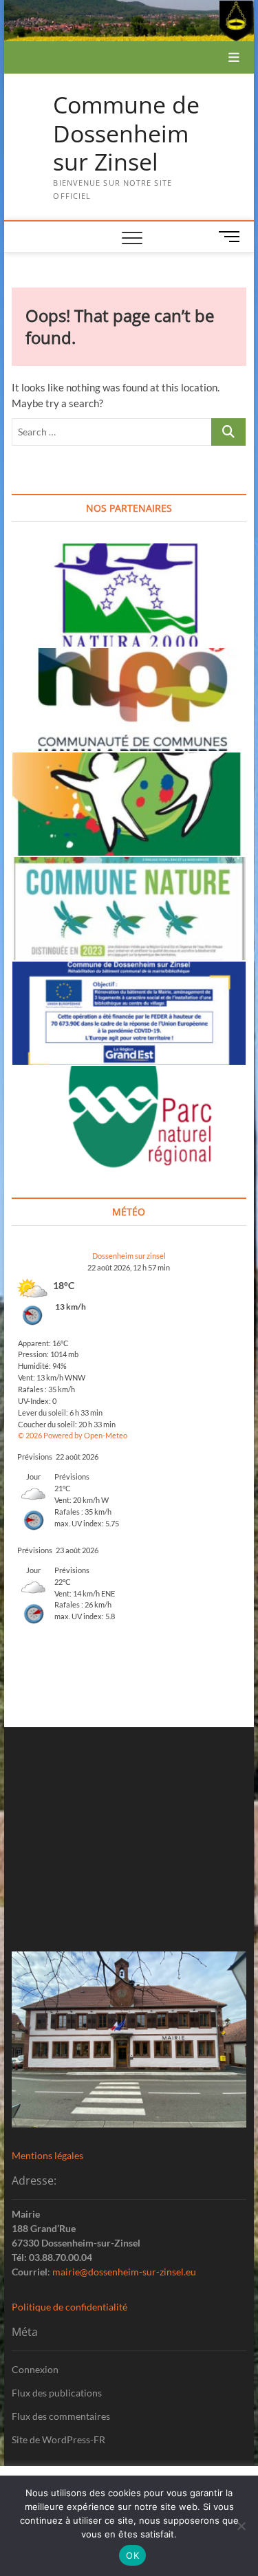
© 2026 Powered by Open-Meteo (73, 1435)
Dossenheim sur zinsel (129, 1256)
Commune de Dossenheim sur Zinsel (126, 134)
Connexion (35, 2369)
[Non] (241, 2526)
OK (132, 2555)
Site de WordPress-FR (58, 2439)
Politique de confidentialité (69, 2307)
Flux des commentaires (61, 2416)
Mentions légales (47, 2155)
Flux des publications (57, 2393)
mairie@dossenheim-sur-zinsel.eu (124, 2272)
